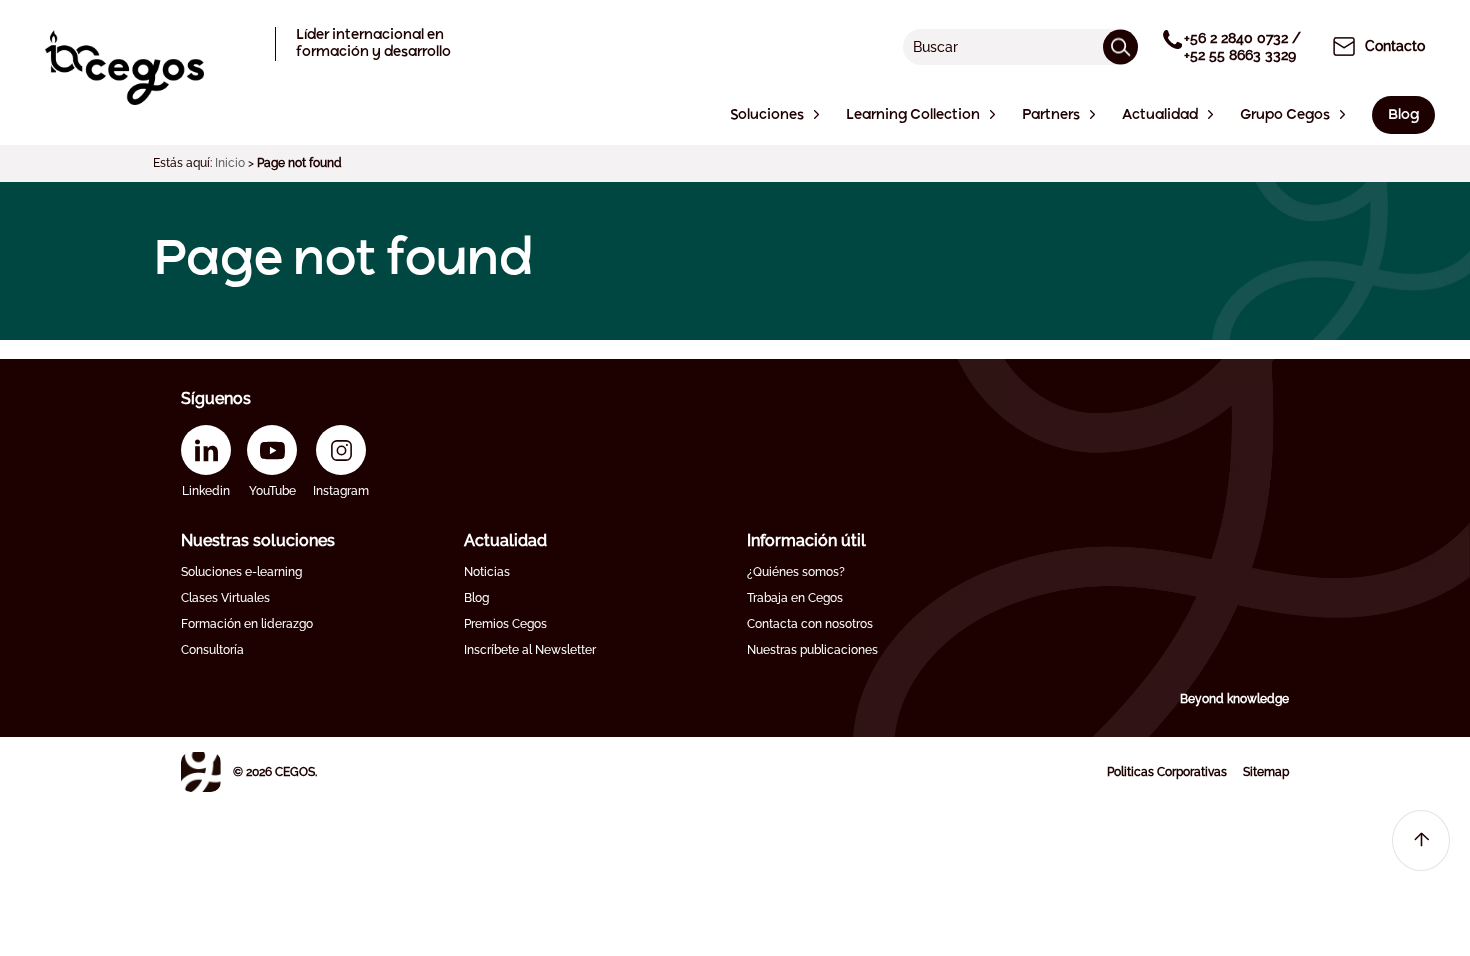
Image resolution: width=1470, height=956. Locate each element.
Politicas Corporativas (1167, 772)
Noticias (487, 572)
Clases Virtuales (225, 598)
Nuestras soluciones (258, 540)
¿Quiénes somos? (796, 572)
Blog (476, 598)
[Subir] (1421, 840)
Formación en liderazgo (247, 624)
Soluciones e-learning (241, 572)
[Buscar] (1120, 46)
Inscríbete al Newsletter (530, 650)
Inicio (230, 163)
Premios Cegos (505, 624)
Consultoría (212, 650)
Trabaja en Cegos (795, 598)
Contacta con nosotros (810, 624)
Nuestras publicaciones (812, 650)
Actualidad (505, 540)
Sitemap (1266, 772)
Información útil (806, 540)
